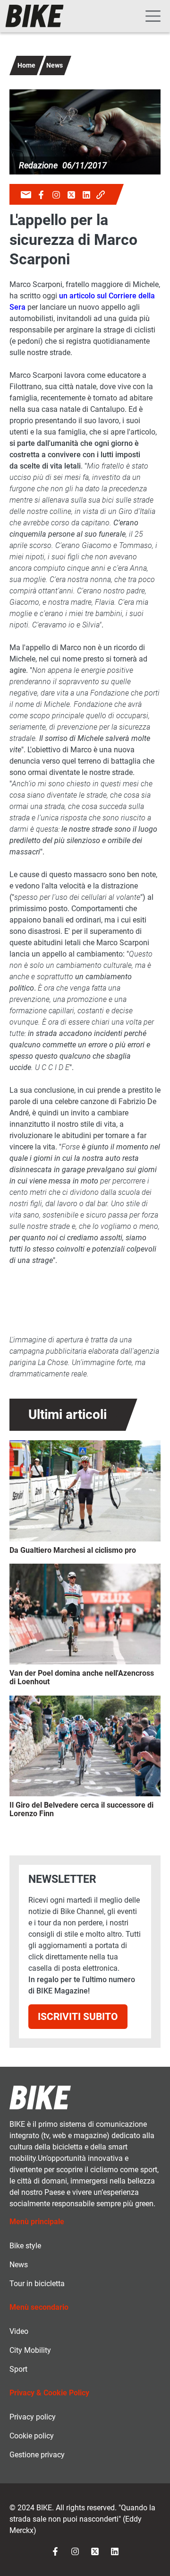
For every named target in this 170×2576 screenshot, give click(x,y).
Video (19, 2331)
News (55, 65)
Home (26, 65)
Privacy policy (33, 2417)
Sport (18, 2369)
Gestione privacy (37, 2455)
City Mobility (30, 2350)
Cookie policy (32, 2436)
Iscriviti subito (78, 2016)
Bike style (25, 2246)
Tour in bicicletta (37, 2284)
